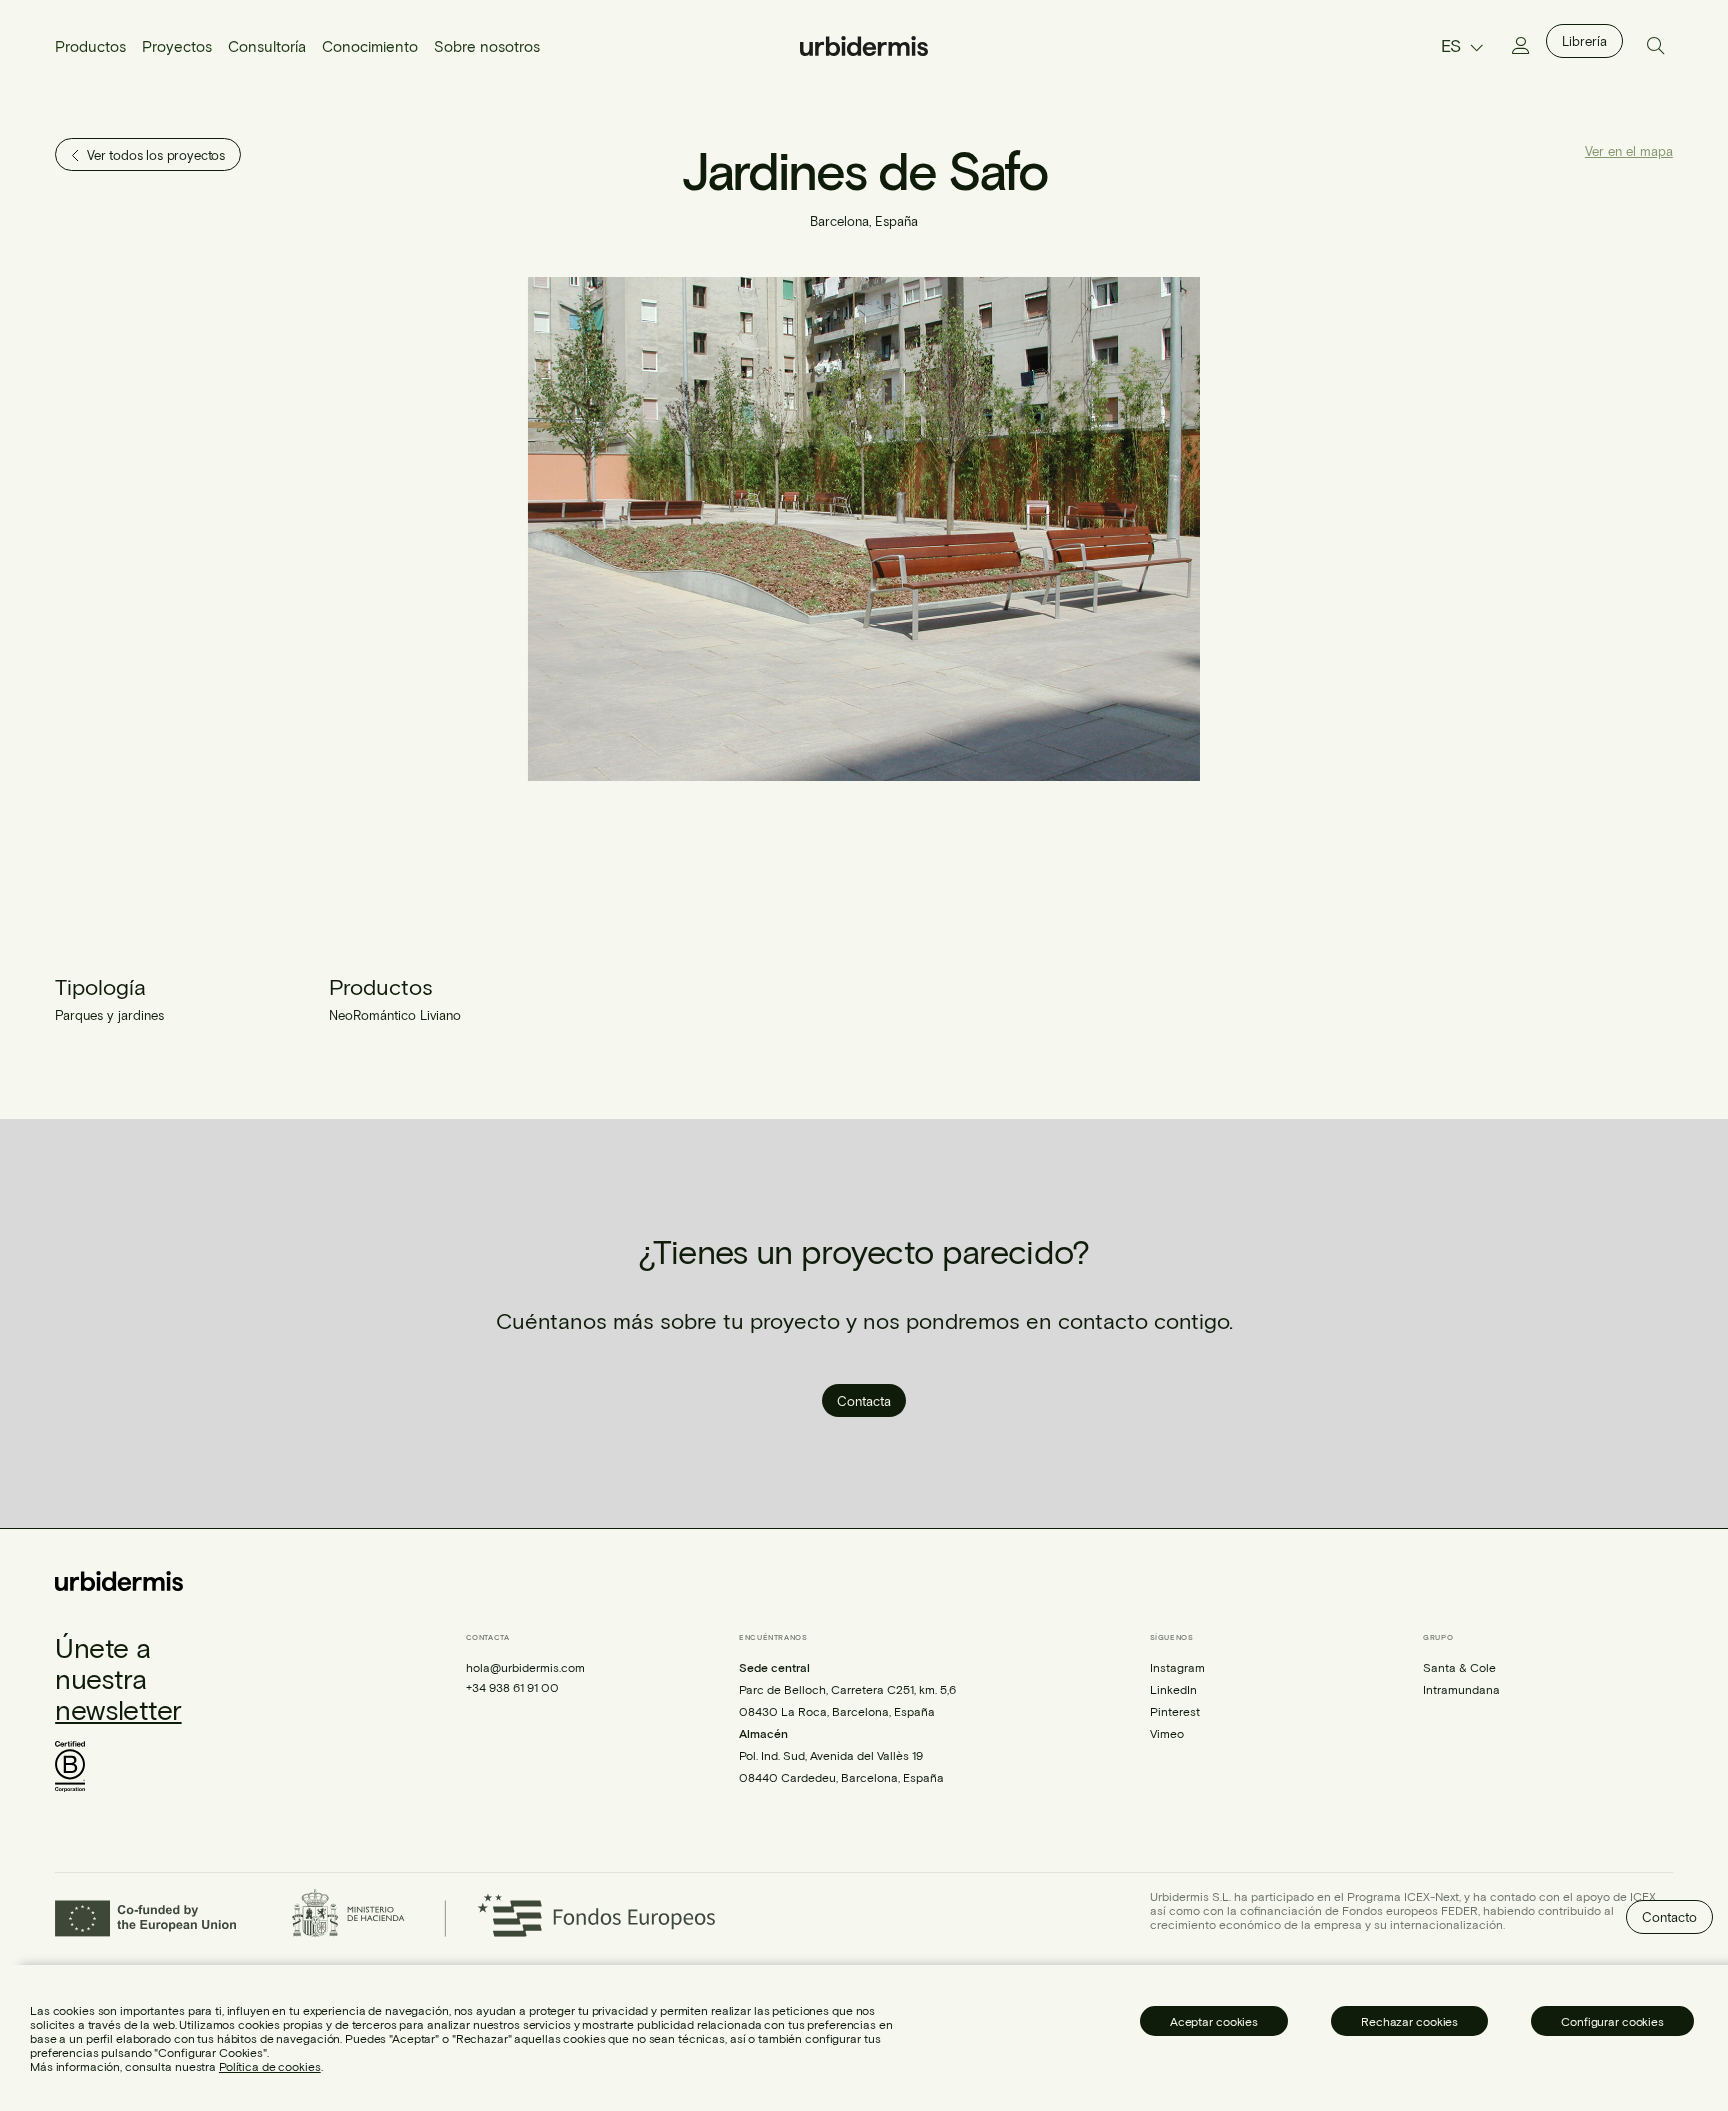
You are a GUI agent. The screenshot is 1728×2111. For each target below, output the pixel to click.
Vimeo (1167, 1733)
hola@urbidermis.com (525, 1667)
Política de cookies (270, 2066)
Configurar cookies (1612, 2021)
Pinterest (1175, 1711)
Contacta (864, 1401)
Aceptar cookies (1214, 2021)
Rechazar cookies (1409, 2021)
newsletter (118, 1709)
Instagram (1177, 1667)
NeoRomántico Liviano (395, 1015)
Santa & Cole (1459, 1667)
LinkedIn (1173, 1689)
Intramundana (1461, 1689)
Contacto (1669, 1917)
